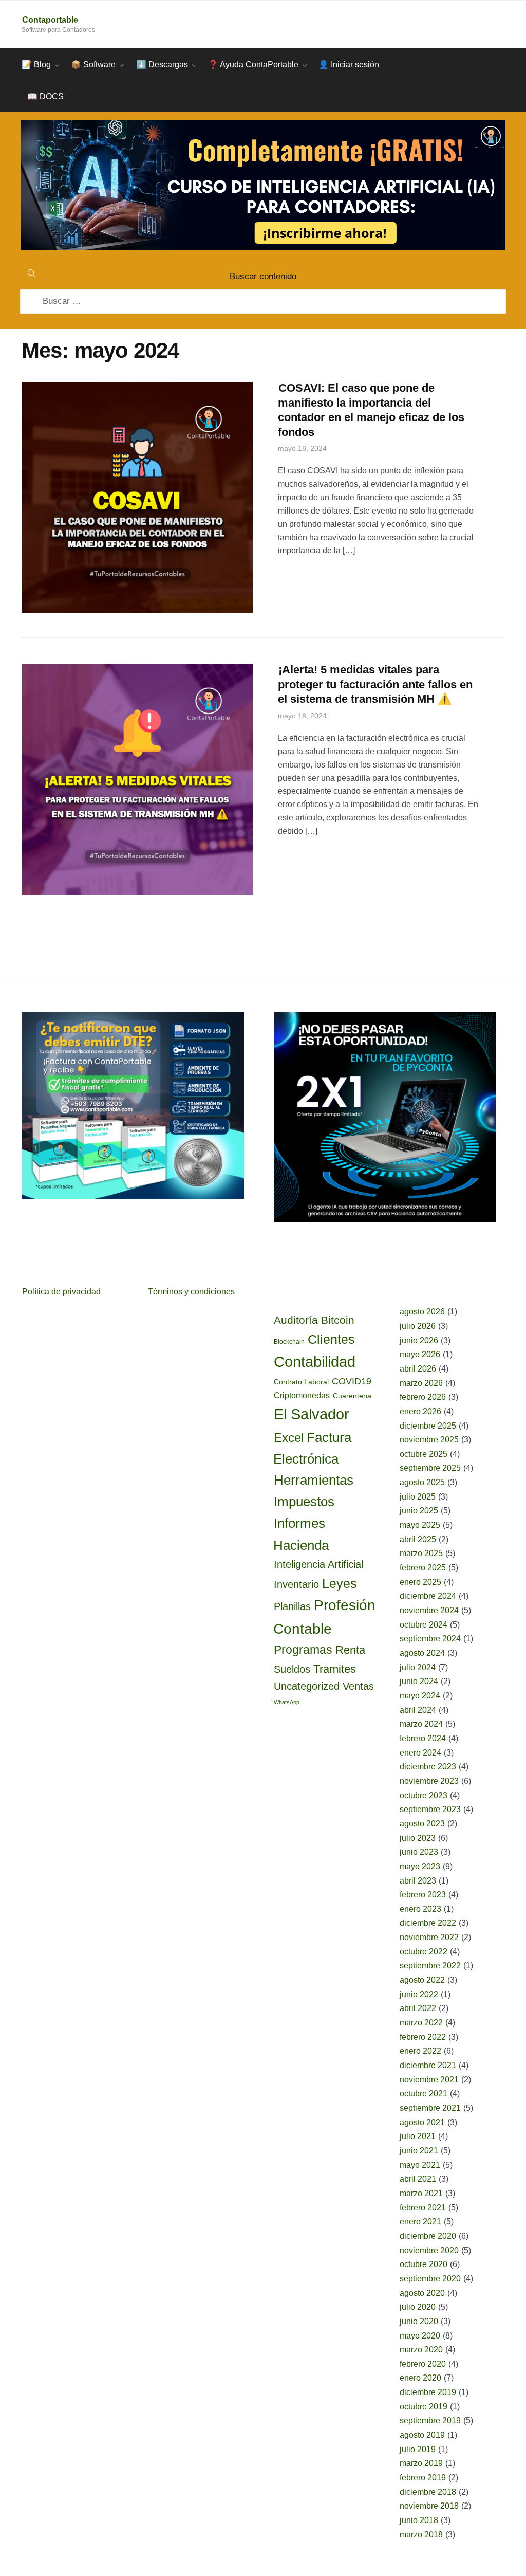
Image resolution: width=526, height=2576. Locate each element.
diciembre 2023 (428, 1767)
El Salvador (312, 1414)
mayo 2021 (420, 2165)
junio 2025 (419, 1511)
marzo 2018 (421, 2535)
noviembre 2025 (429, 1440)
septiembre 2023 (430, 1809)
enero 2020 (420, 2378)
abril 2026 (418, 1369)
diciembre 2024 (428, 1596)
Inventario (296, 1584)
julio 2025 (418, 1497)
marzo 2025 (421, 1553)
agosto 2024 (422, 1653)
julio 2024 (418, 1667)
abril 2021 (418, 2179)
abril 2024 (418, 1710)
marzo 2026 (421, 1383)
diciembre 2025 (428, 1426)
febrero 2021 (423, 2208)
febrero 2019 (423, 2478)
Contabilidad (315, 1362)
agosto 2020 (422, 2293)
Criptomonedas (302, 1395)
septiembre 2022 (430, 1966)
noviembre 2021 (429, 2080)
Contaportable (50, 20)
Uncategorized (307, 1686)
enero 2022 (420, 2051)
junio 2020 (419, 2321)
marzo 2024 (421, 1724)
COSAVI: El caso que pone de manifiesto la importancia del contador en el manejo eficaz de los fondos (371, 410)
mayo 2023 (420, 1866)
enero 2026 (420, 1411)
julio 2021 (418, 2136)
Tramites (335, 1669)
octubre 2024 (424, 1625)
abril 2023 (418, 1881)
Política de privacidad (61, 1292)
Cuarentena (352, 1396)
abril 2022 (418, 2008)
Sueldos (292, 1669)
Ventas (358, 1686)
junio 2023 (419, 1852)
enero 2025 (420, 1582)
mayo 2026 (420, 1354)
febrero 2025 (423, 1568)
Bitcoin (338, 1320)
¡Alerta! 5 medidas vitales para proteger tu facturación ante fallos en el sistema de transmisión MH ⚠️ (375, 684)
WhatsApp (287, 1702)
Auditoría (296, 1320)
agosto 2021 (422, 2122)
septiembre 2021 (430, 2108)
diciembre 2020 (428, 2236)
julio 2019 (418, 2449)
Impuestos (304, 1502)
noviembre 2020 (429, 2250)
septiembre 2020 (430, 2279)
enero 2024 (420, 1753)
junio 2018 (419, 2520)
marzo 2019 (421, 2463)
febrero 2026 (423, 1397)
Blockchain (289, 1342)
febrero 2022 (423, 2037)
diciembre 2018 (428, 2492)
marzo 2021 (421, 2193)
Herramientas (314, 1480)
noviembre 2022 (429, 1937)
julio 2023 (418, 1838)
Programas (303, 1650)
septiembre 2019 (430, 2420)
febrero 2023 (423, 1895)
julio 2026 (418, 1326)
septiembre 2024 (430, 1639)
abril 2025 (418, 1539)
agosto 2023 (422, 1824)
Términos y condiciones (191, 1292)
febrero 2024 (423, 1738)
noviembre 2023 (429, 1781)
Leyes (340, 1583)
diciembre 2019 (428, 2392)
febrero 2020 (423, 2364)
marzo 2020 (421, 2350)
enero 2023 (420, 1909)
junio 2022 (419, 1994)
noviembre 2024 (429, 1610)
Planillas (292, 1606)
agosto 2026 (422, 1312)
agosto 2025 (422, 1482)
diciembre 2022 (428, 1923)
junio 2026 (419, 1340)
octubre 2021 (424, 2094)
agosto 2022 (422, 1980)
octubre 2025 (424, 1454)
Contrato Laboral (301, 1382)
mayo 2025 (420, 1525)
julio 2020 (418, 2307)
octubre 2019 (424, 2407)
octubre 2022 (424, 1952)
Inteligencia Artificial (318, 1564)
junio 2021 (419, 2151)
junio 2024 (419, 1681)
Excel (289, 1438)
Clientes (331, 1339)
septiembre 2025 (430, 1468)
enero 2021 (420, 2222)
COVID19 (352, 1381)
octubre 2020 (424, 2264)
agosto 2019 (422, 2435)
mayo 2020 (420, 2336)
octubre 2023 (424, 1795)
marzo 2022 (421, 2023)
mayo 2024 (420, 1696)
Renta (350, 1650)
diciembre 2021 (428, 2065)
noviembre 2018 (429, 2506)
